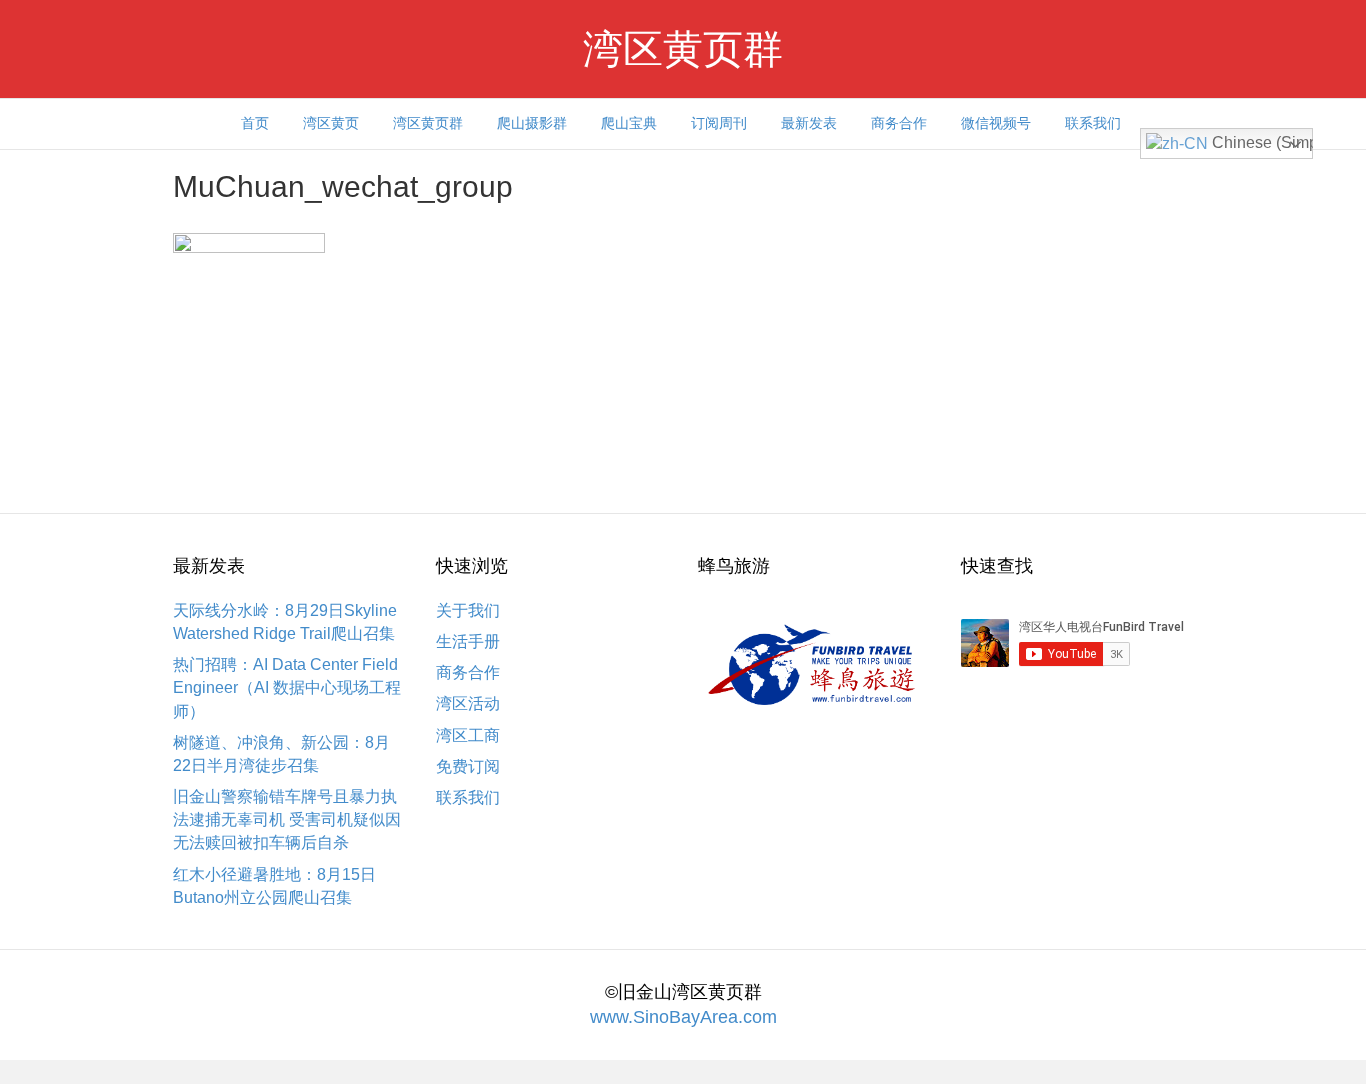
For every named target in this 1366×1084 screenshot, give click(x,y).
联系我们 (1093, 123)
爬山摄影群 (532, 123)
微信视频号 (996, 123)
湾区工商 (468, 735)
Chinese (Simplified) (1260, 142)
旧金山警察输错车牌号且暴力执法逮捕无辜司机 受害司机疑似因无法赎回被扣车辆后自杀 (287, 819)
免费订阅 (468, 766)
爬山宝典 (629, 123)
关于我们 (468, 610)
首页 (255, 123)
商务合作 (899, 123)
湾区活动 (468, 703)
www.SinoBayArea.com (683, 1017)
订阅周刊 (719, 123)
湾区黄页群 (428, 123)
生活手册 (468, 641)
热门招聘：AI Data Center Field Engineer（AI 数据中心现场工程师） (287, 687)
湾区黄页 (331, 123)
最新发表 (809, 123)
